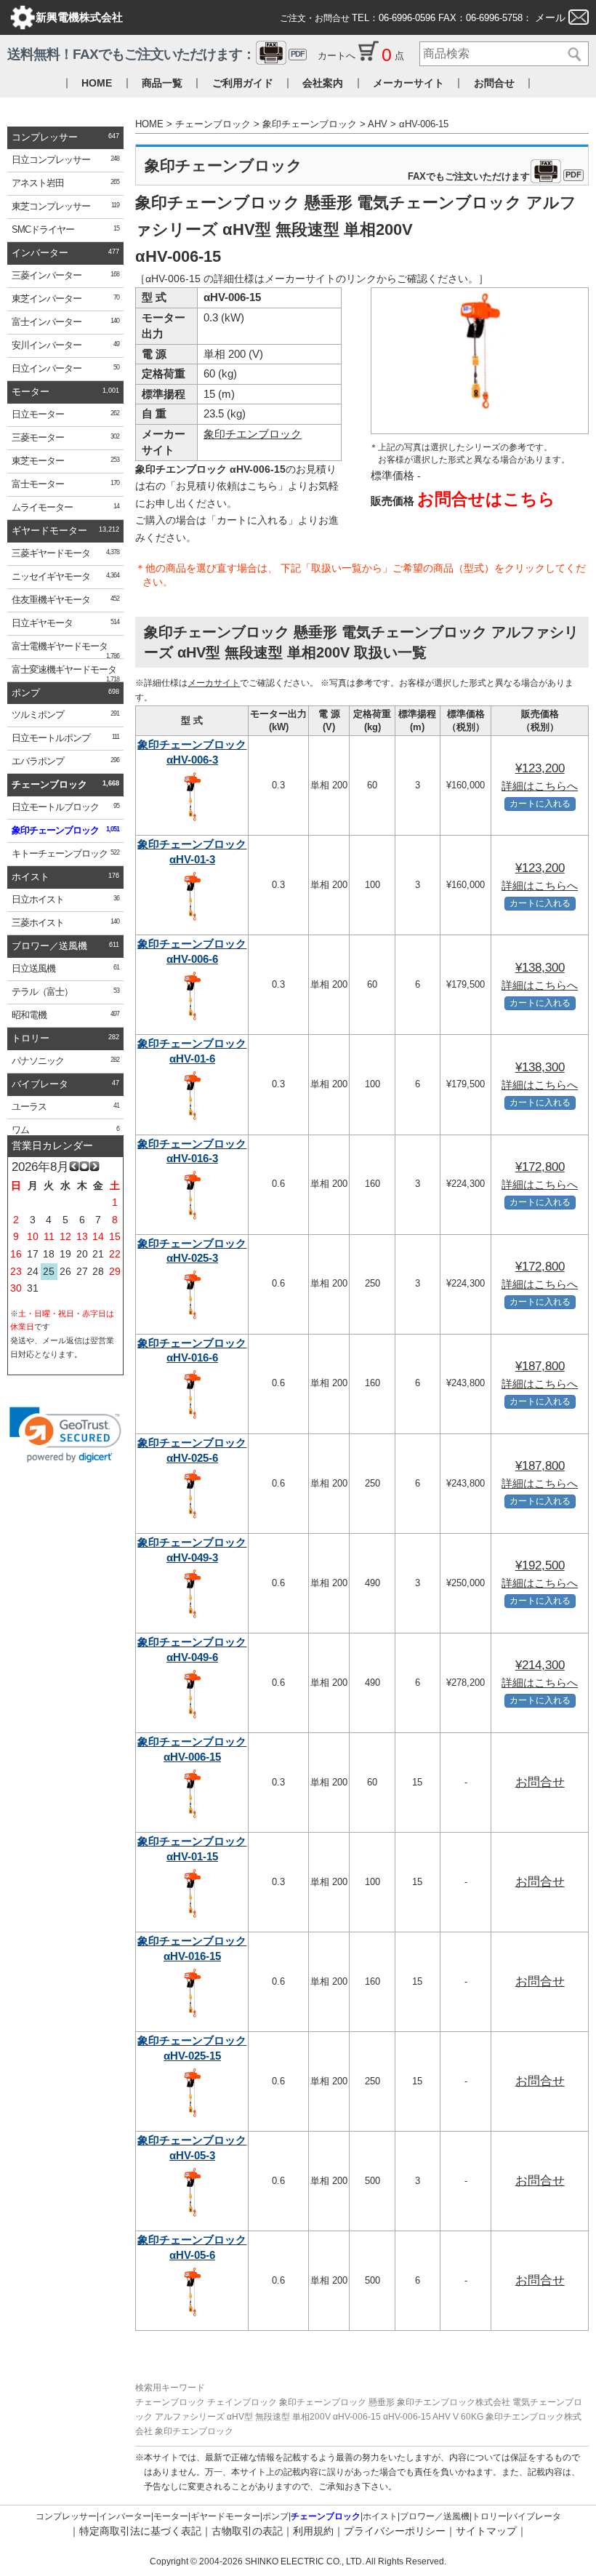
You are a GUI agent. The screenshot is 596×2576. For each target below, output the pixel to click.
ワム (65, 1130)
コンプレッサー (45, 137)
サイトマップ (486, 2531)
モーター (31, 392)
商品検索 (572, 55)
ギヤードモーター (49, 531)
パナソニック (65, 1061)
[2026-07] (74, 1168)
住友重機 (65, 600)
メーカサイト (214, 683)
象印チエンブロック (253, 434)
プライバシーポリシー (395, 2531)
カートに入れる (540, 803)
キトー (65, 854)
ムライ (65, 508)
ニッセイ (65, 577)
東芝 (65, 207)
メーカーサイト (408, 83)
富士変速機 (65, 673)
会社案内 (323, 83)
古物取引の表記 (247, 2531)
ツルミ (65, 715)
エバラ (65, 761)
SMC (65, 230)
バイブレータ (40, 1084)
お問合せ (494, 83)
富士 (65, 322)
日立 (65, 160)
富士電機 (65, 650)
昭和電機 (65, 1015)
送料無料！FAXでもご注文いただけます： (156, 54)
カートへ (338, 56)
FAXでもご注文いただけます (495, 177)
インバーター (40, 253)
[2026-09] (94, 1168)
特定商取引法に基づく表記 (140, 2531)
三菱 (65, 276)
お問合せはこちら (486, 499)
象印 (65, 831)
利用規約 (313, 2531)
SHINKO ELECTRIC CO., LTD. (303, 2561)
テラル (65, 992)
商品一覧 (162, 83)
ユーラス (65, 1107)
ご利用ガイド (243, 83)
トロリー (31, 1039)
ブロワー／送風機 (49, 946)
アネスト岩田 (65, 183)
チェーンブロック (49, 785)
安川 (65, 345)
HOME (97, 83)
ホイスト (31, 877)
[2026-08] (84, 1168)
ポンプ (26, 693)
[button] (65, 1435)
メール (550, 17)
